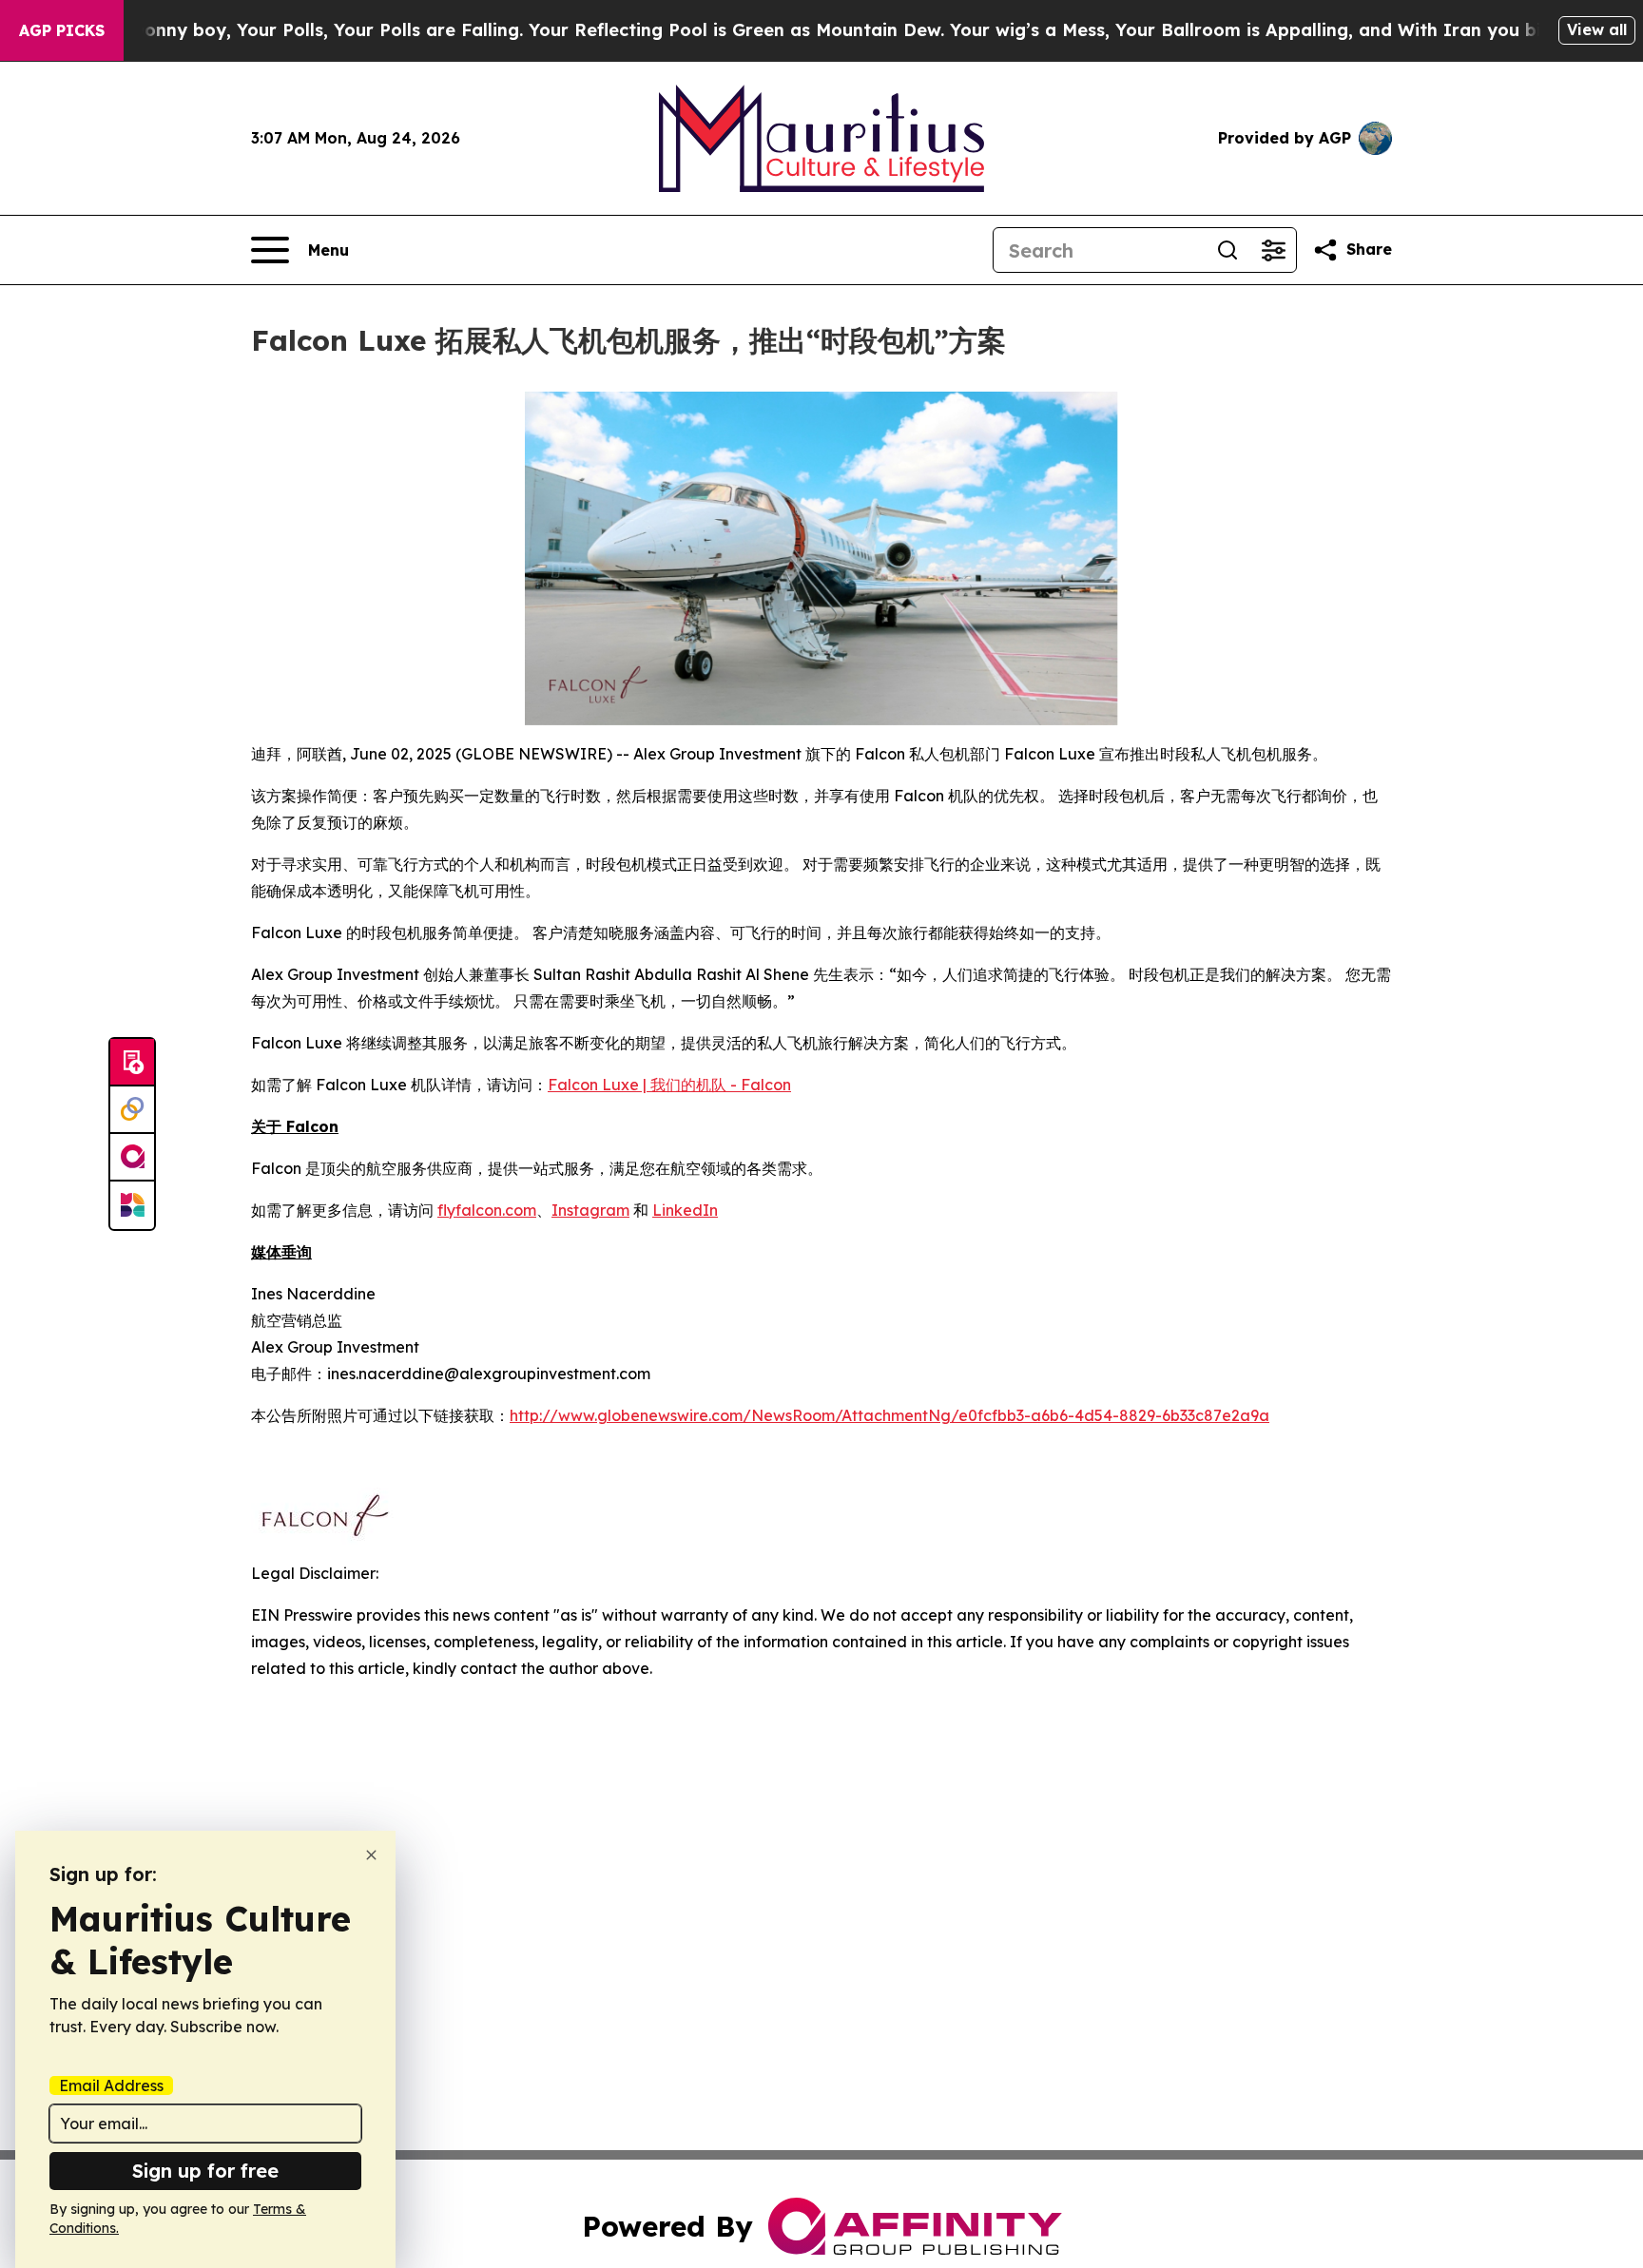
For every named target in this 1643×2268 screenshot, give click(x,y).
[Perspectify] (132, 1110)
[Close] (371, 1855)
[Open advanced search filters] (1273, 250)
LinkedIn (685, 1210)
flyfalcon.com (487, 1210)
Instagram (590, 1210)
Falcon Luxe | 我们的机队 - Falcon (669, 1085)
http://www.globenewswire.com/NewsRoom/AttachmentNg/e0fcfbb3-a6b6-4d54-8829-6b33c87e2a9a (889, 1415)
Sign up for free (205, 2171)
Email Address (111, 2085)
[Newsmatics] (132, 1205)
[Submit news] (132, 1063)
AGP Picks (62, 30)
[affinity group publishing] (132, 1158)
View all (1597, 29)
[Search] (1227, 250)
